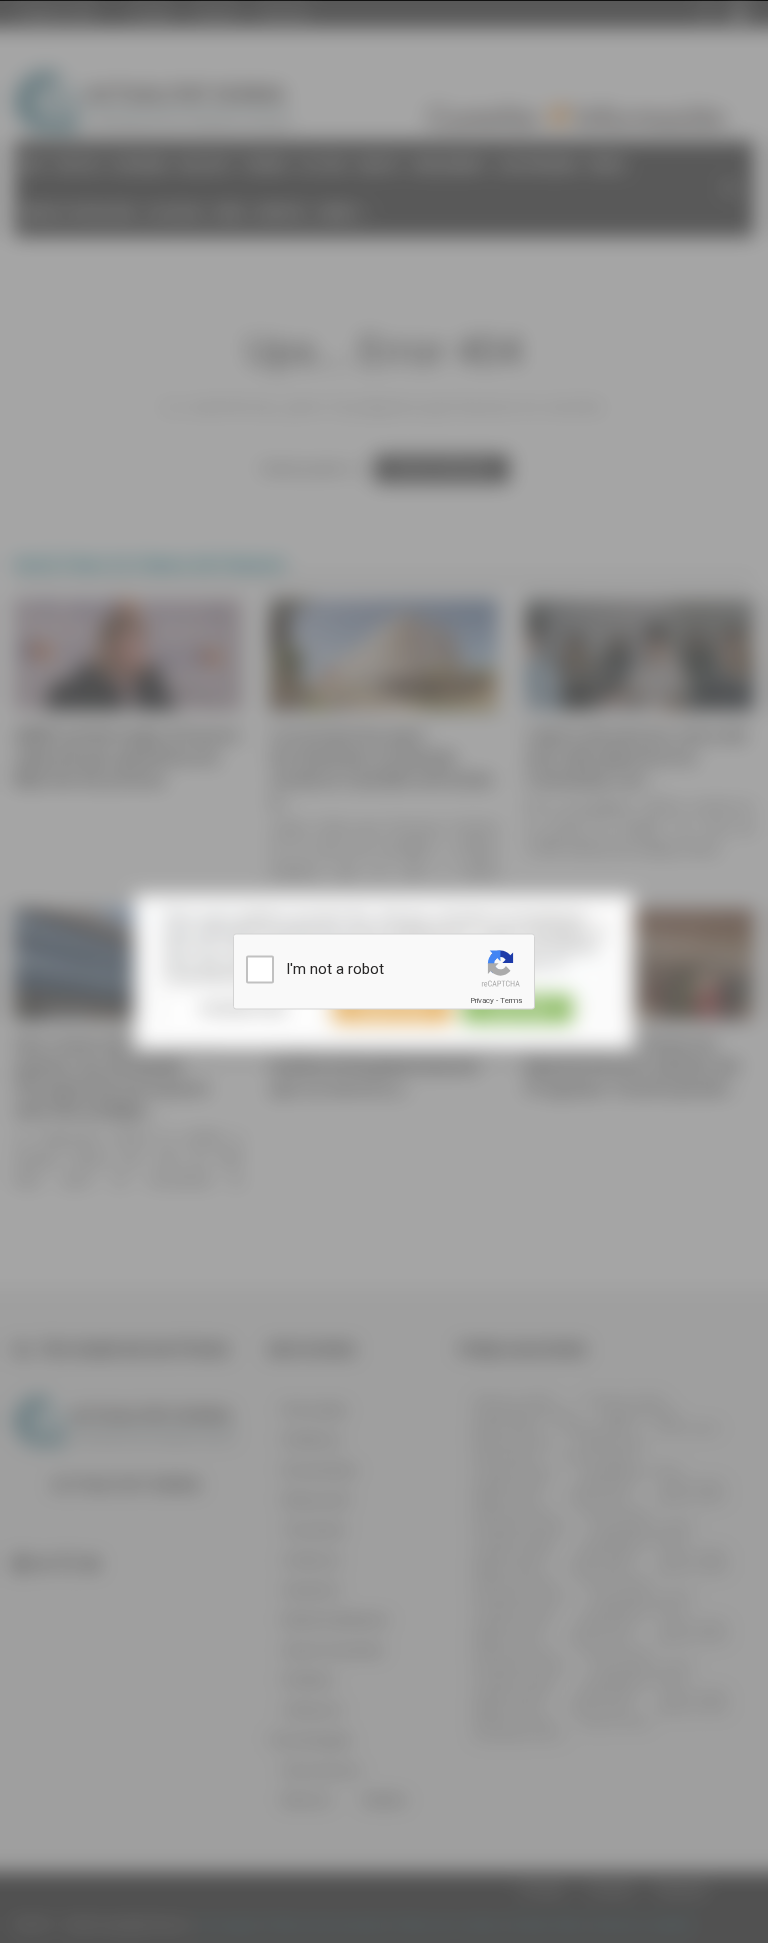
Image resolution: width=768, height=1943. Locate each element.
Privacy (482, 1000)
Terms (511, 1000)
